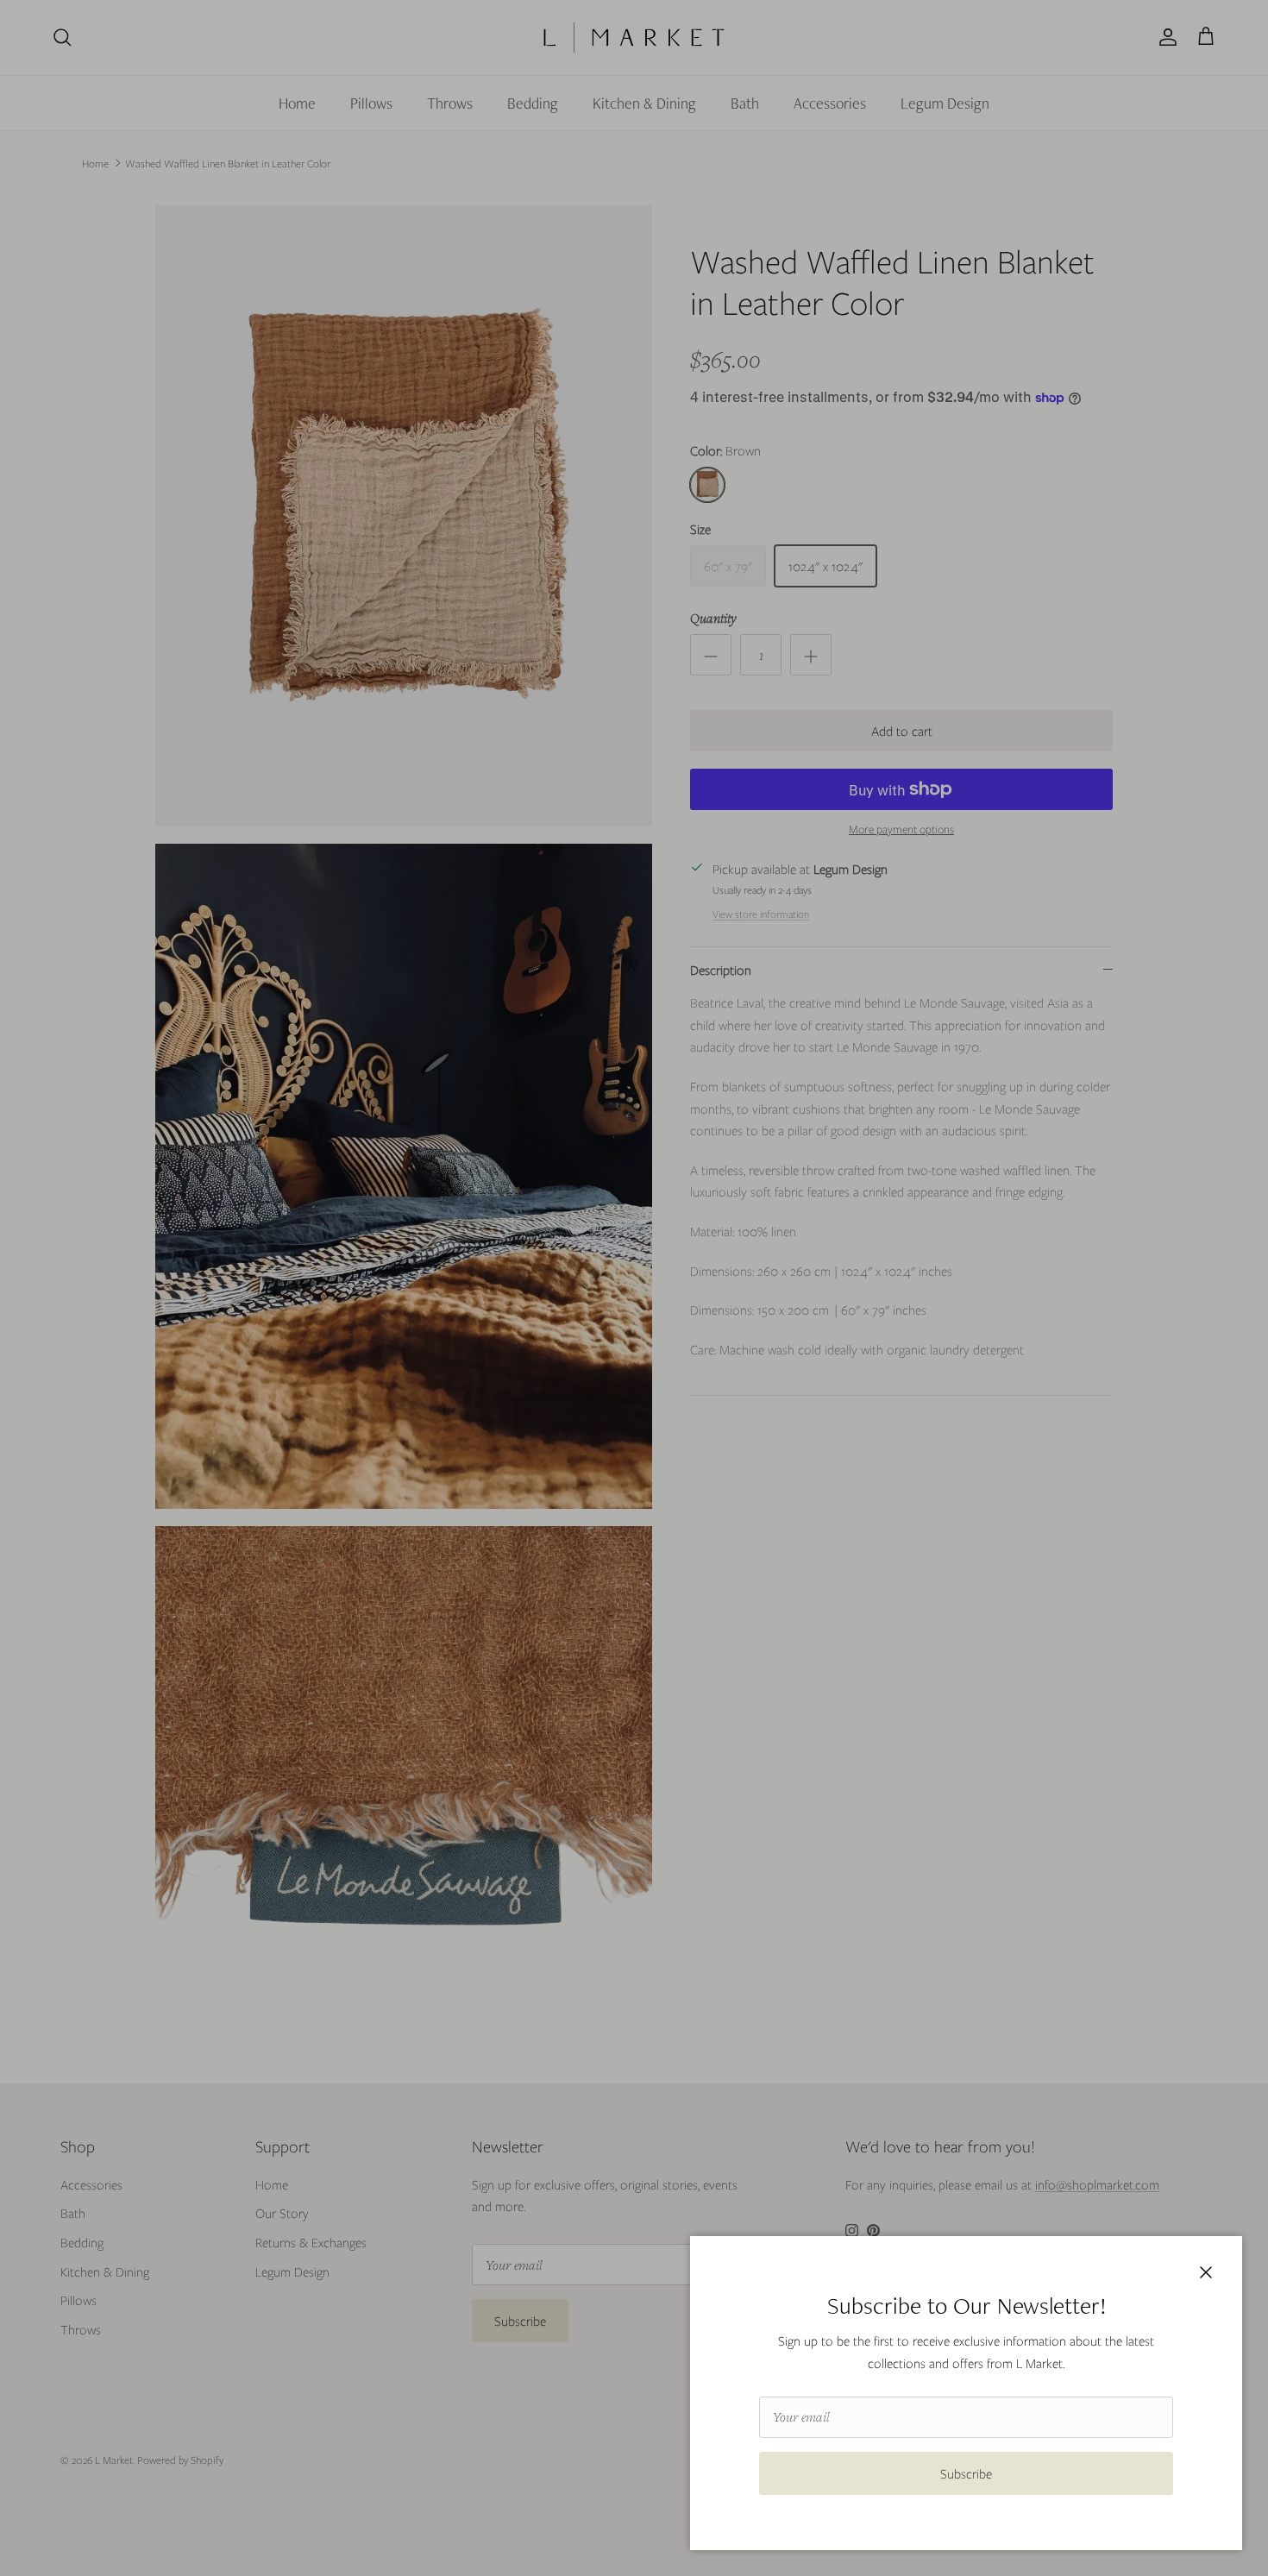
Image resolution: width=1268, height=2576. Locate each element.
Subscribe (966, 2473)
